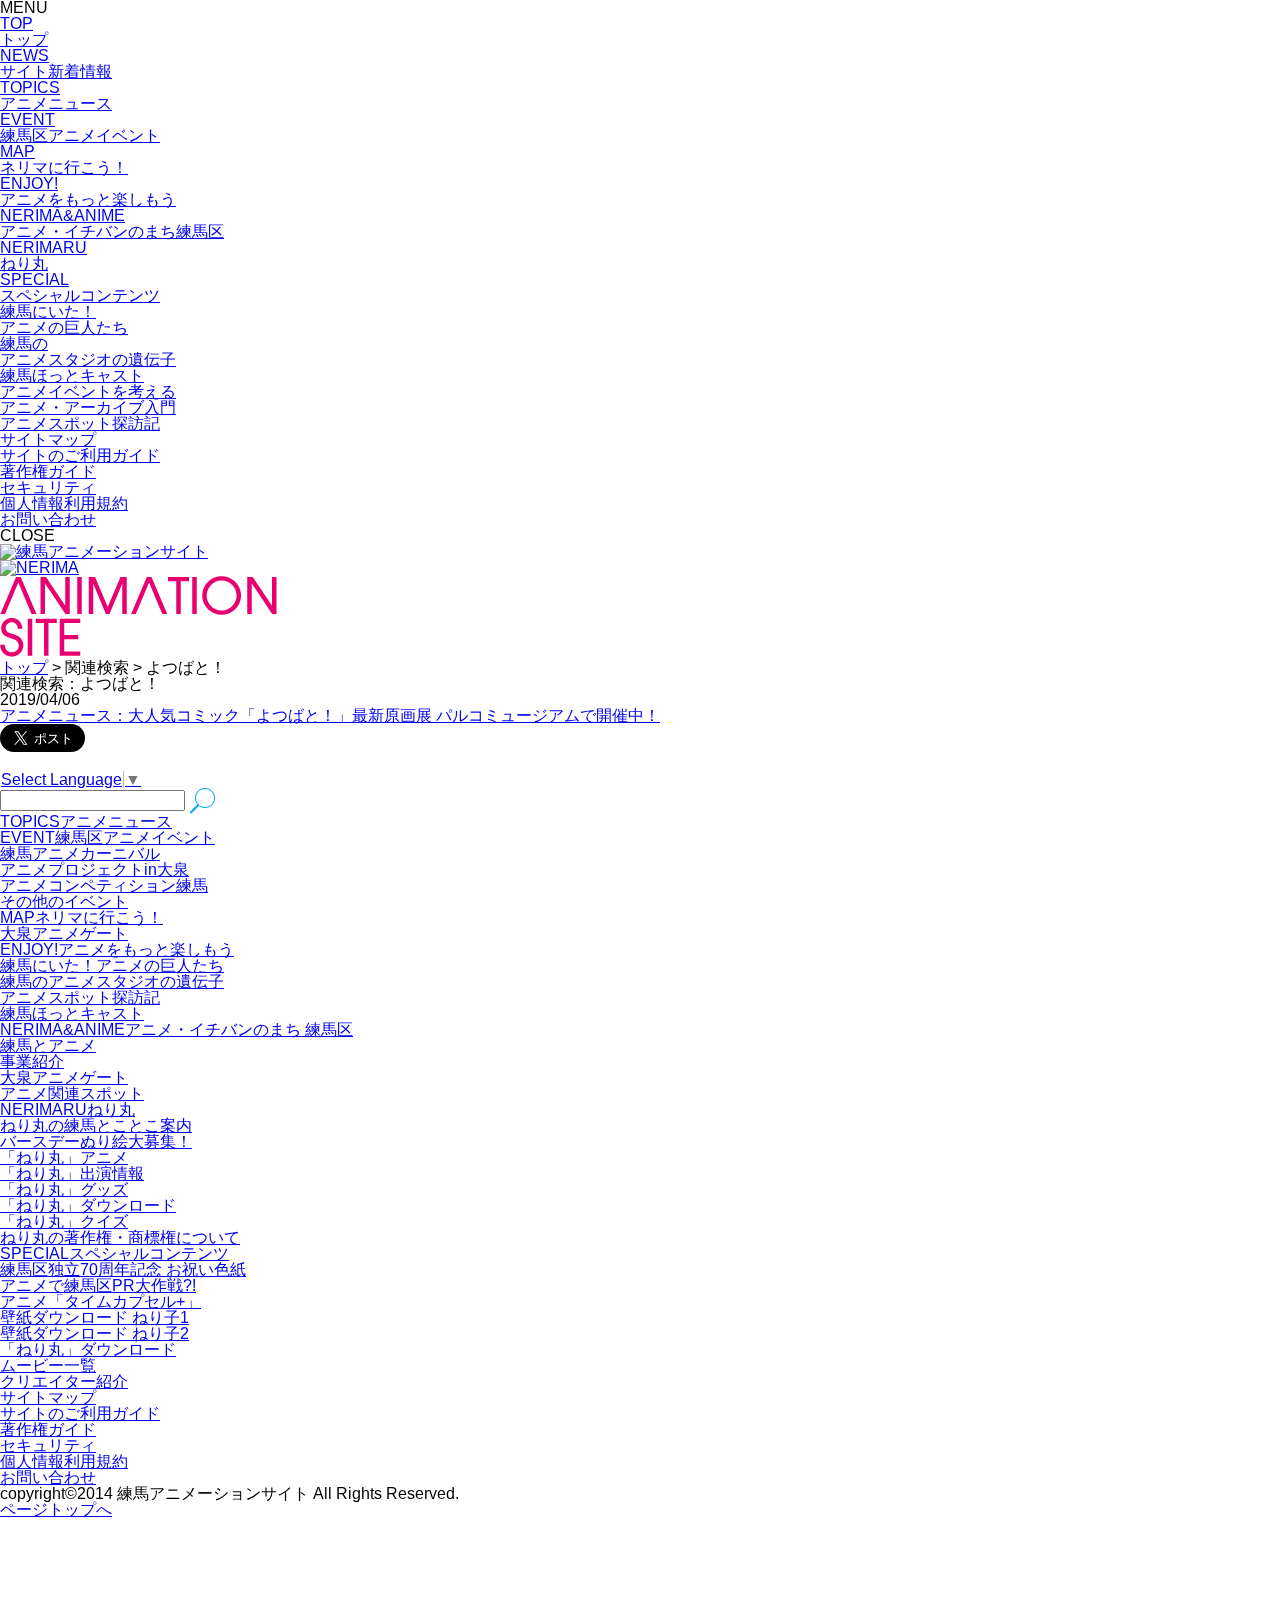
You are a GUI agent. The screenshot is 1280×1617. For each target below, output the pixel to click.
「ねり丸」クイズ (64, 1221)
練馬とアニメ (48, 1045)
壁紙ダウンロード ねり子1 (94, 1317)
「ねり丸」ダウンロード (88, 1205)
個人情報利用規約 (64, 503)
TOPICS (86, 821)
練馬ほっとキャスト (72, 1013)
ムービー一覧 (48, 1365)
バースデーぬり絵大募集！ (96, 1141)
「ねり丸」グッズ (64, 1189)
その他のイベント (64, 901)
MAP (81, 917)
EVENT (107, 837)
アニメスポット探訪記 (80, 997)
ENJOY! (117, 949)
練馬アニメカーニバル (80, 853)
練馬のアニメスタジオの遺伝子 (112, 981)
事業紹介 (32, 1061)
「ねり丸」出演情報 (72, 1173)
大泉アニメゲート (64, 933)
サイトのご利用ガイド (80, 455)
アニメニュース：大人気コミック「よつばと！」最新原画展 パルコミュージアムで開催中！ (330, 715)
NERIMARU (67, 1109)
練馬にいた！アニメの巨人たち (112, 965)
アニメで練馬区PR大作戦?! (98, 1285)
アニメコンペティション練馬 (104, 885)
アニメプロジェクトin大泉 (94, 869)
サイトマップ (48, 439)
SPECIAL (114, 1253)
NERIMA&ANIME (176, 1029)
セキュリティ (48, 487)
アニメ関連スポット (72, 1093)
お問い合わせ (48, 519)
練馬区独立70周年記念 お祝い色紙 (123, 1269)
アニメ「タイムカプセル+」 (100, 1301)
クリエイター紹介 (64, 1381)
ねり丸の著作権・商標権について (120, 1237)
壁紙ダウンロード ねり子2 (94, 1333)
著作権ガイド (48, 471)
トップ (24, 667)
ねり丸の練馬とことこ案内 (96, 1125)
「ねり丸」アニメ (64, 1157)
